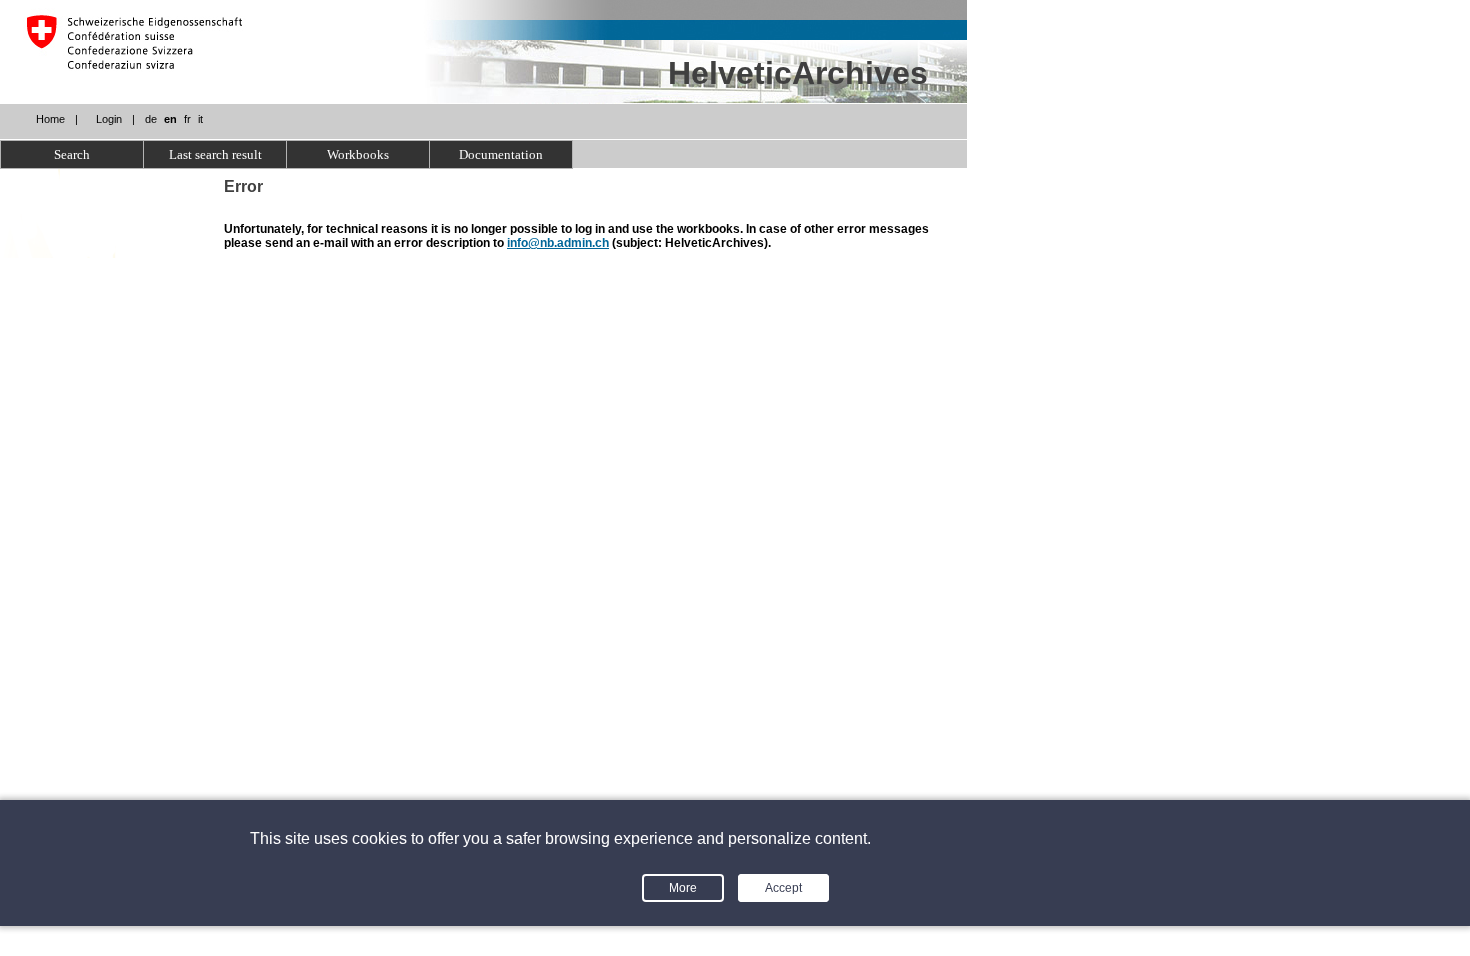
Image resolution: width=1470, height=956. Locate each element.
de (151, 119)
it (200, 119)
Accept (783, 888)
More (683, 888)
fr (187, 119)
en (170, 119)
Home (50, 119)
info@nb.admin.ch (558, 243)
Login (109, 119)
